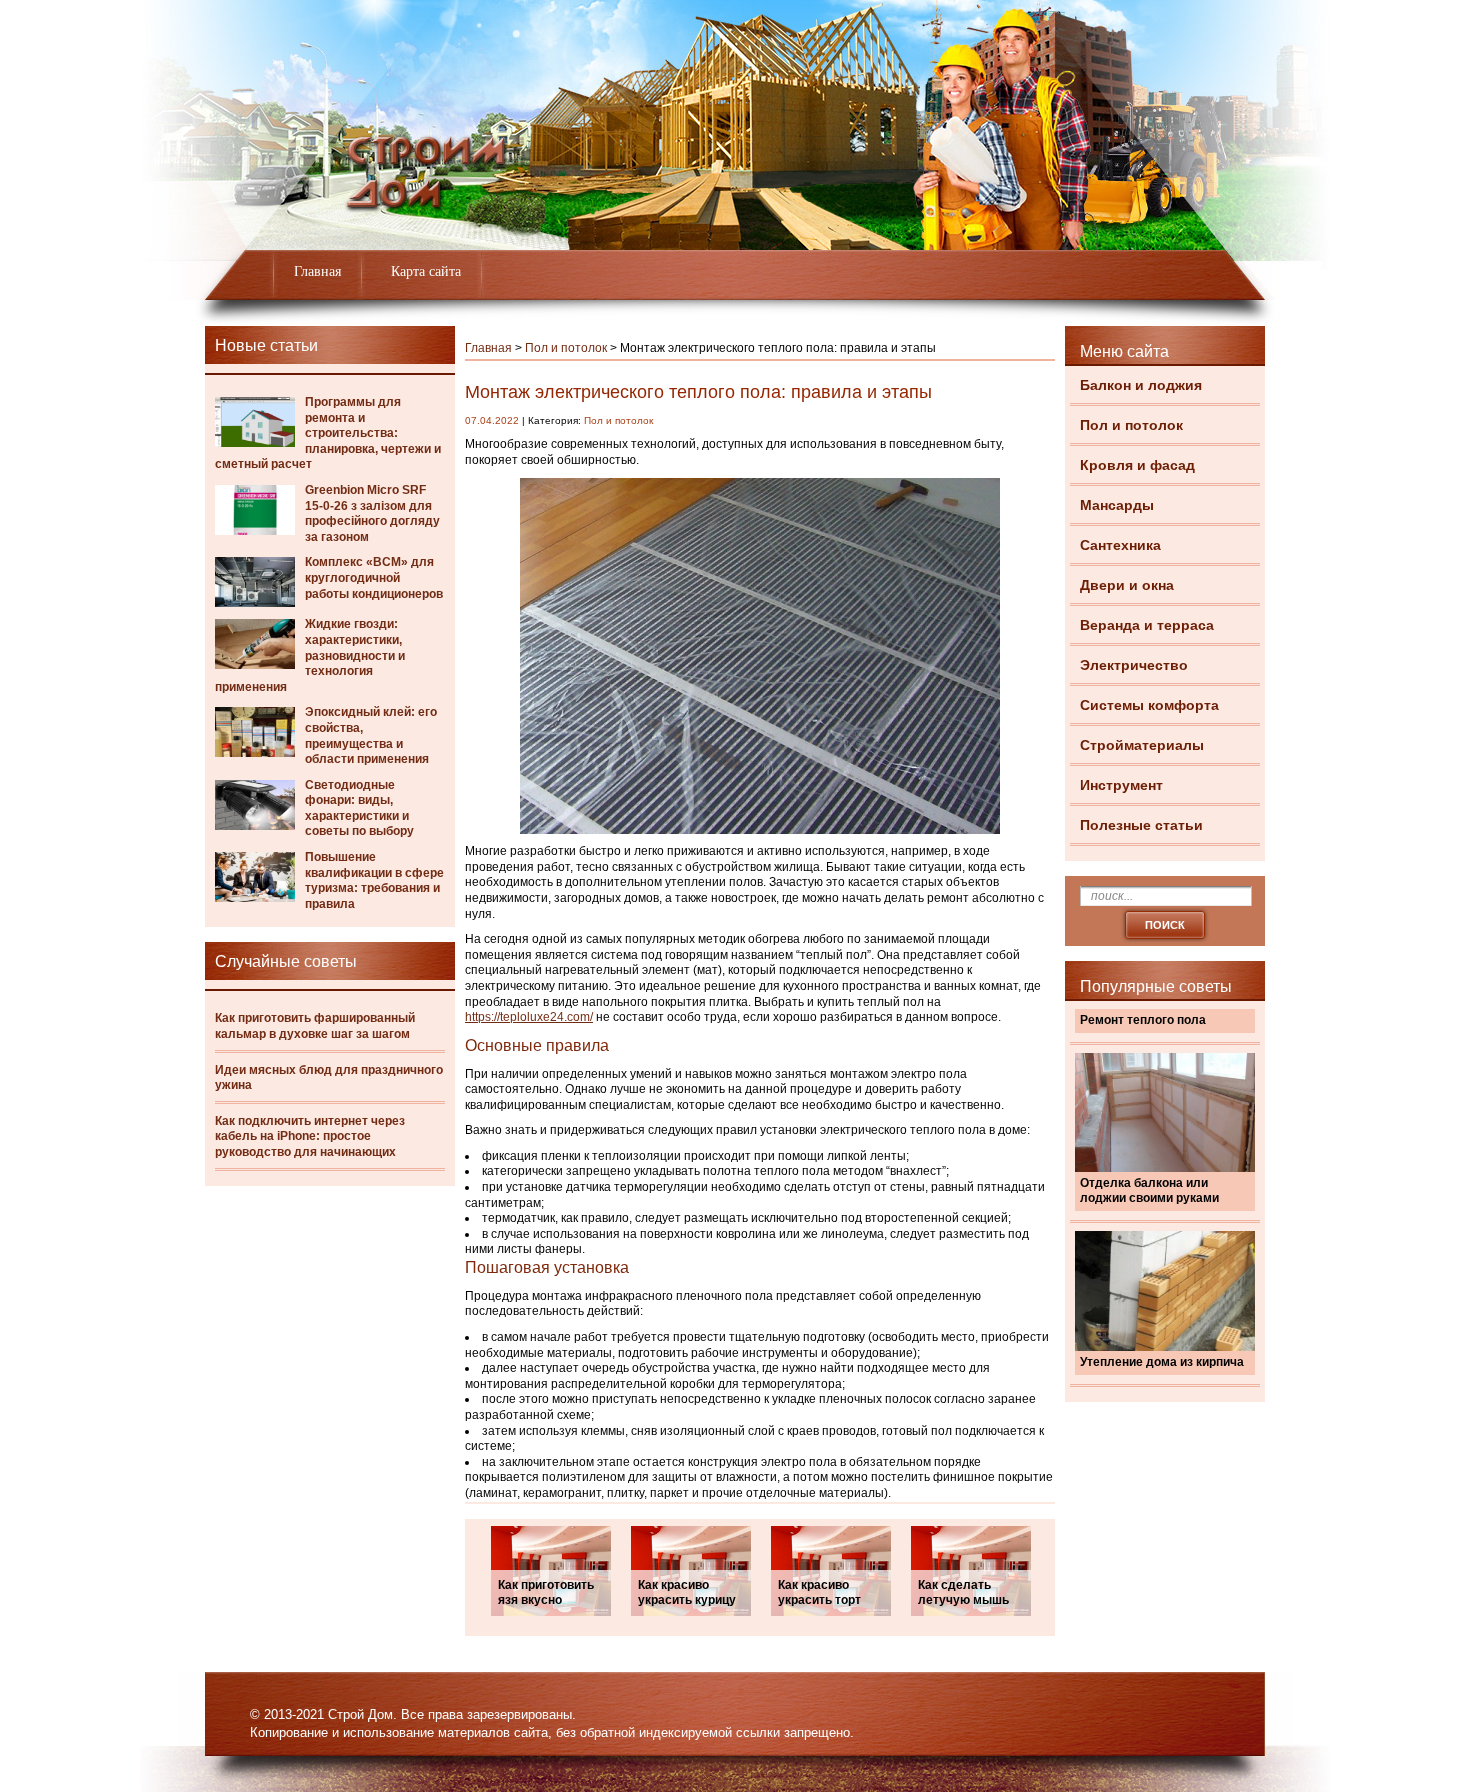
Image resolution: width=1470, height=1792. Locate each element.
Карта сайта (426, 271)
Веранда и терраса (1147, 625)
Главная (317, 271)
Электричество (1134, 665)
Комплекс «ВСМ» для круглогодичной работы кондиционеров (374, 577)
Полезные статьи (1141, 825)
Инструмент (1121, 785)
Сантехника (1120, 545)
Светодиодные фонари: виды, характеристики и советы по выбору (359, 808)
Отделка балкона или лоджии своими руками (1149, 1191)
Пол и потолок (1131, 425)
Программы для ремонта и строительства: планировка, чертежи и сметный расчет (328, 433)
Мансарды (1117, 505)
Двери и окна (1127, 585)
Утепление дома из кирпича (1162, 1362)
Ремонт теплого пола (1143, 1020)
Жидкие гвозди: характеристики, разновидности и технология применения (310, 655)
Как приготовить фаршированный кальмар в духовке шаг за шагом (315, 1026)
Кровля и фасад (1137, 465)
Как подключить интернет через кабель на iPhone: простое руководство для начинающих (310, 1136)
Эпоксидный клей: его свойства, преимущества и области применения (371, 735)
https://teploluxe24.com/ (529, 1017)
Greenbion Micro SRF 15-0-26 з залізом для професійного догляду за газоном (372, 513)
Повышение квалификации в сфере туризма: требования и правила (374, 880)
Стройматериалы (1142, 745)
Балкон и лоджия (1141, 385)
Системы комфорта (1149, 705)
